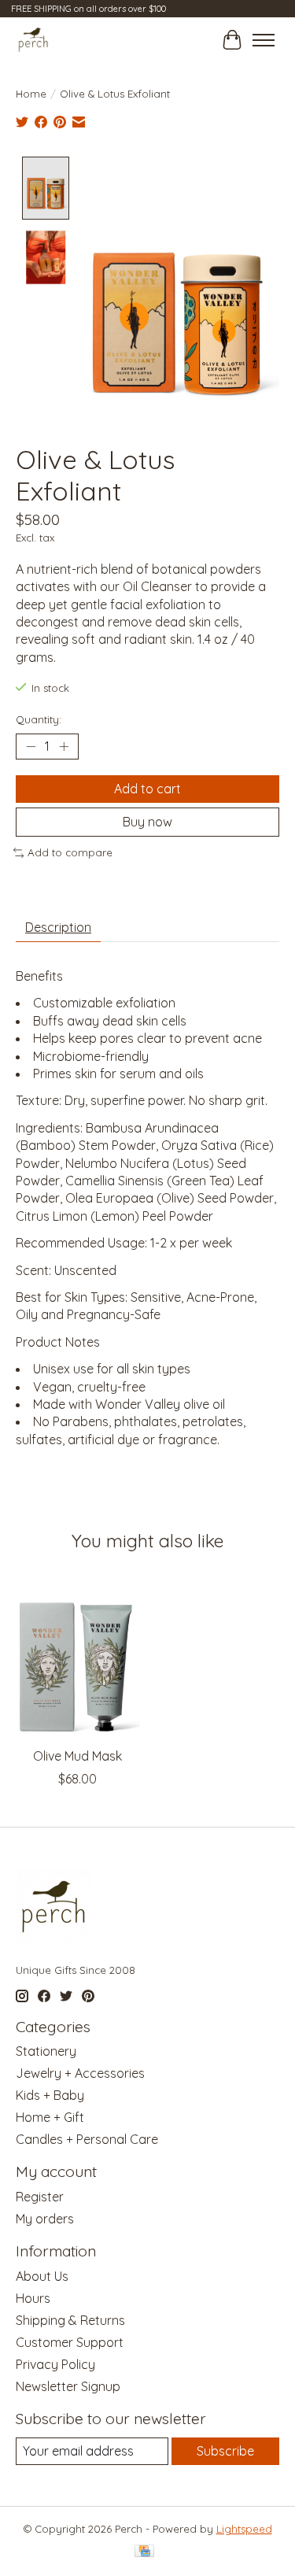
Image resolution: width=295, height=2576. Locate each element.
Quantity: (39, 719)
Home (31, 94)
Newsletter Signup (68, 2386)
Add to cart (147, 789)
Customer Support (70, 2342)
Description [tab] (58, 927)
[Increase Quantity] (64, 747)
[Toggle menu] (264, 40)
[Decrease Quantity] (31, 747)
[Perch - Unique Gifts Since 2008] (33, 40)
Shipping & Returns (70, 2320)
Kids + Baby (50, 2095)
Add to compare (70, 852)
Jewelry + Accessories (80, 2073)
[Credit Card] (144, 2552)
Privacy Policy (55, 2364)
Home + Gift (50, 2117)
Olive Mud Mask (77, 1756)
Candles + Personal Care (87, 2139)
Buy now (147, 822)
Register (40, 2197)
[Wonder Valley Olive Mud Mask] (78, 1657)
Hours (33, 2298)
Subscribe (225, 2451)
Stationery (46, 2051)
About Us (42, 2276)
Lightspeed (244, 2529)
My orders (45, 2219)
